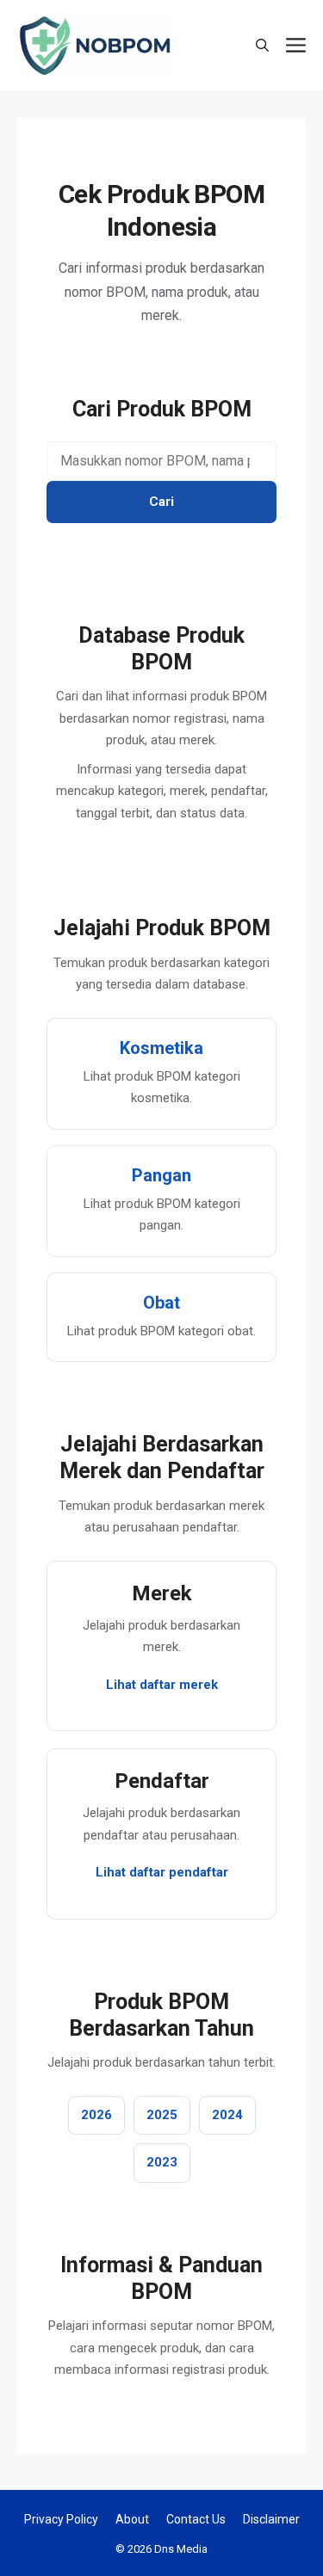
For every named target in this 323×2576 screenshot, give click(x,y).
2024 (227, 2115)
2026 (96, 2115)
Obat (161, 1303)
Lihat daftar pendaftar (162, 1872)
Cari (161, 502)
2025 (162, 2115)
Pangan (161, 1175)
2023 (162, 2162)
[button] (262, 46)
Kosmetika (161, 1048)
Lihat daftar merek (162, 1685)
